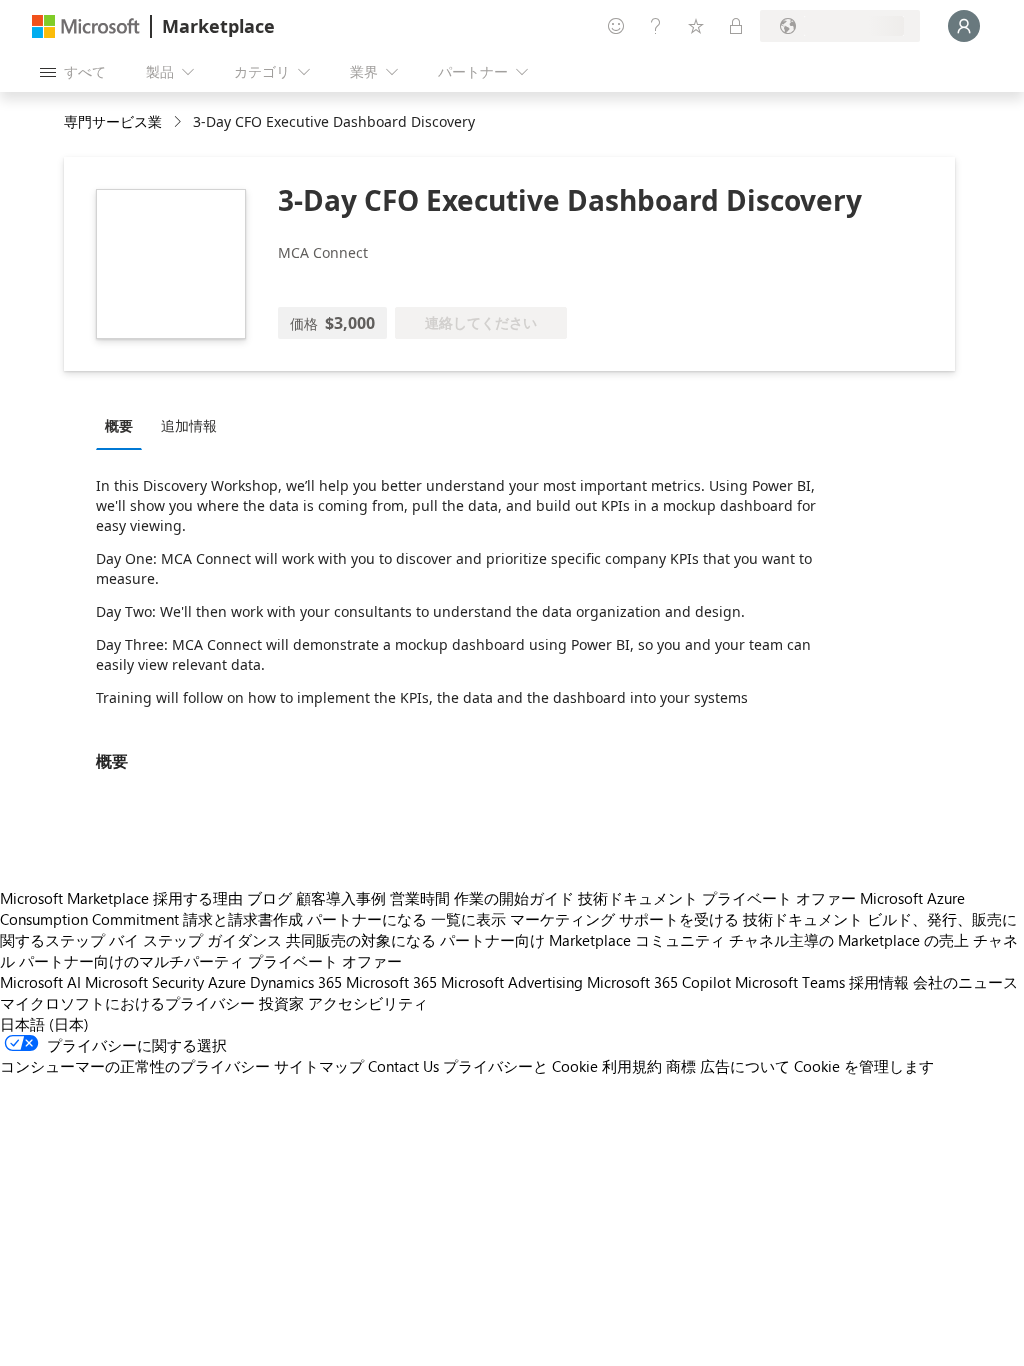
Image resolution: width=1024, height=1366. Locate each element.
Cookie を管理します (864, 1066)
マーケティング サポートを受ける (624, 919)
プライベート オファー (779, 898)
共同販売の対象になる (361, 940)
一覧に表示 (468, 919)
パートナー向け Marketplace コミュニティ (582, 940)
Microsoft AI (40, 982)
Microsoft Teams (790, 982)
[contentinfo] (179, 122)
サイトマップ (319, 1066)
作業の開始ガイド (514, 898)
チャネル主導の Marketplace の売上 (849, 940)
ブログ (269, 898)
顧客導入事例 (341, 898)
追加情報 (189, 425)
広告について (745, 1066)
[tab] (124, 425)
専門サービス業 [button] (113, 121)
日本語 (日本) (44, 1024)
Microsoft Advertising (512, 982)
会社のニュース (965, 982)
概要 (119, 425)
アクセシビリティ (368, 1003)
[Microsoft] (86, 26)
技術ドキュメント (638, 898)
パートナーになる (367, 919)
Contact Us (403, 1066)
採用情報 (879, 982)
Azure (227, 982)
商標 (681, 1066)
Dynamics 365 (296, 982)
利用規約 (632, 1066)
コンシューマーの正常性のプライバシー (135, 1066)
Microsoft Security (144, 982)
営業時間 (420, 898)
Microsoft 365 (391, 982)
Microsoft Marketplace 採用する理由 (121, 898)
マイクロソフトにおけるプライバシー (127, 1003)
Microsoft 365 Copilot (659, 982)
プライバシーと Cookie (520, 1066)
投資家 (281, 1003)
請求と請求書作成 (243, 919)
